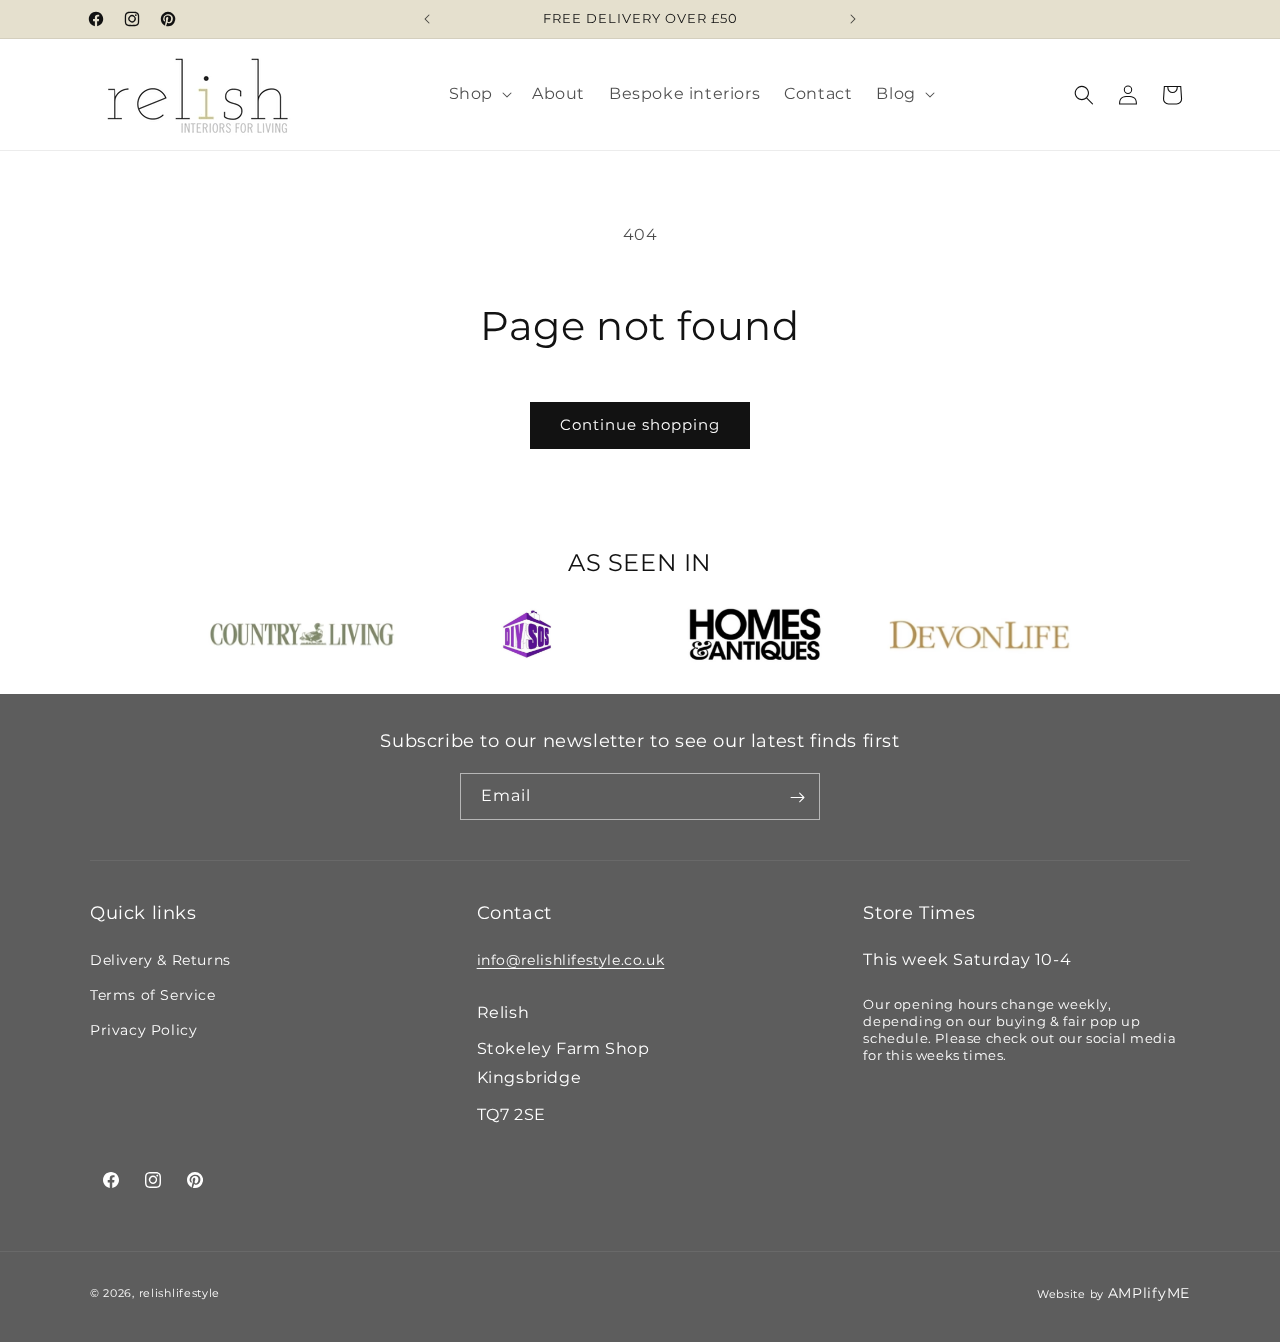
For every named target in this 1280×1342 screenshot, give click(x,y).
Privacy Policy (143, 1030)
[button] (478, 94)
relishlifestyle (180, 1294)
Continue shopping (640, 424)
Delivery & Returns (160, 959)
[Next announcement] (853, 19)
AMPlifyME (1149, 1293)
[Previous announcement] (427, 19)
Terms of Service (153, 994)
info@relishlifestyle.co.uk (571, 959)
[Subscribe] (797, 797)
